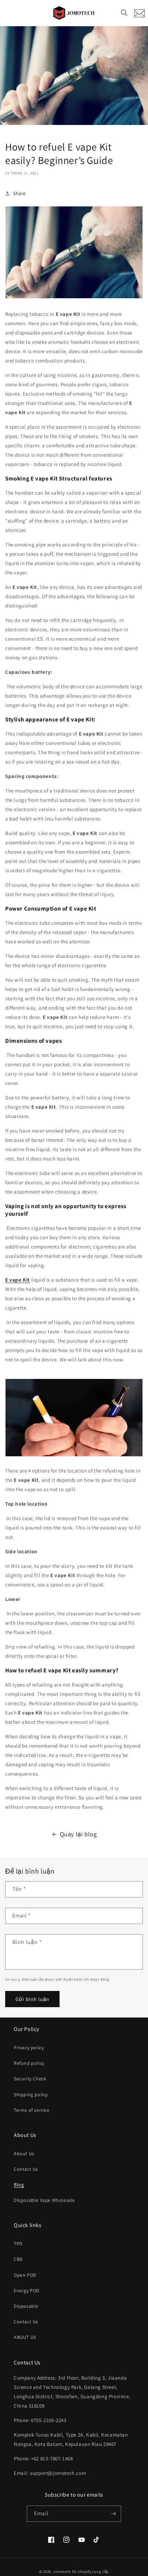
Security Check (30, 2079)
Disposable (26, 2306)
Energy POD (27, 2291)
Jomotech (62, 2572)
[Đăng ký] (113, 2514)
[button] (124, 13)
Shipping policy (31, 2094)
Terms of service (32, 2110)
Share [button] (19, 193)
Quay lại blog (78, 1834)
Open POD (25, 2275)
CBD (18, 2259)
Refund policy (29, 2063)
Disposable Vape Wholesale (44, 2200)
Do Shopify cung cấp (90, 2572)
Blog (19, 2185)
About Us (24, 2154)
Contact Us (26, 2169)
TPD (18, 2244)
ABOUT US (25, 2337)
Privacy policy (29, 2048)
